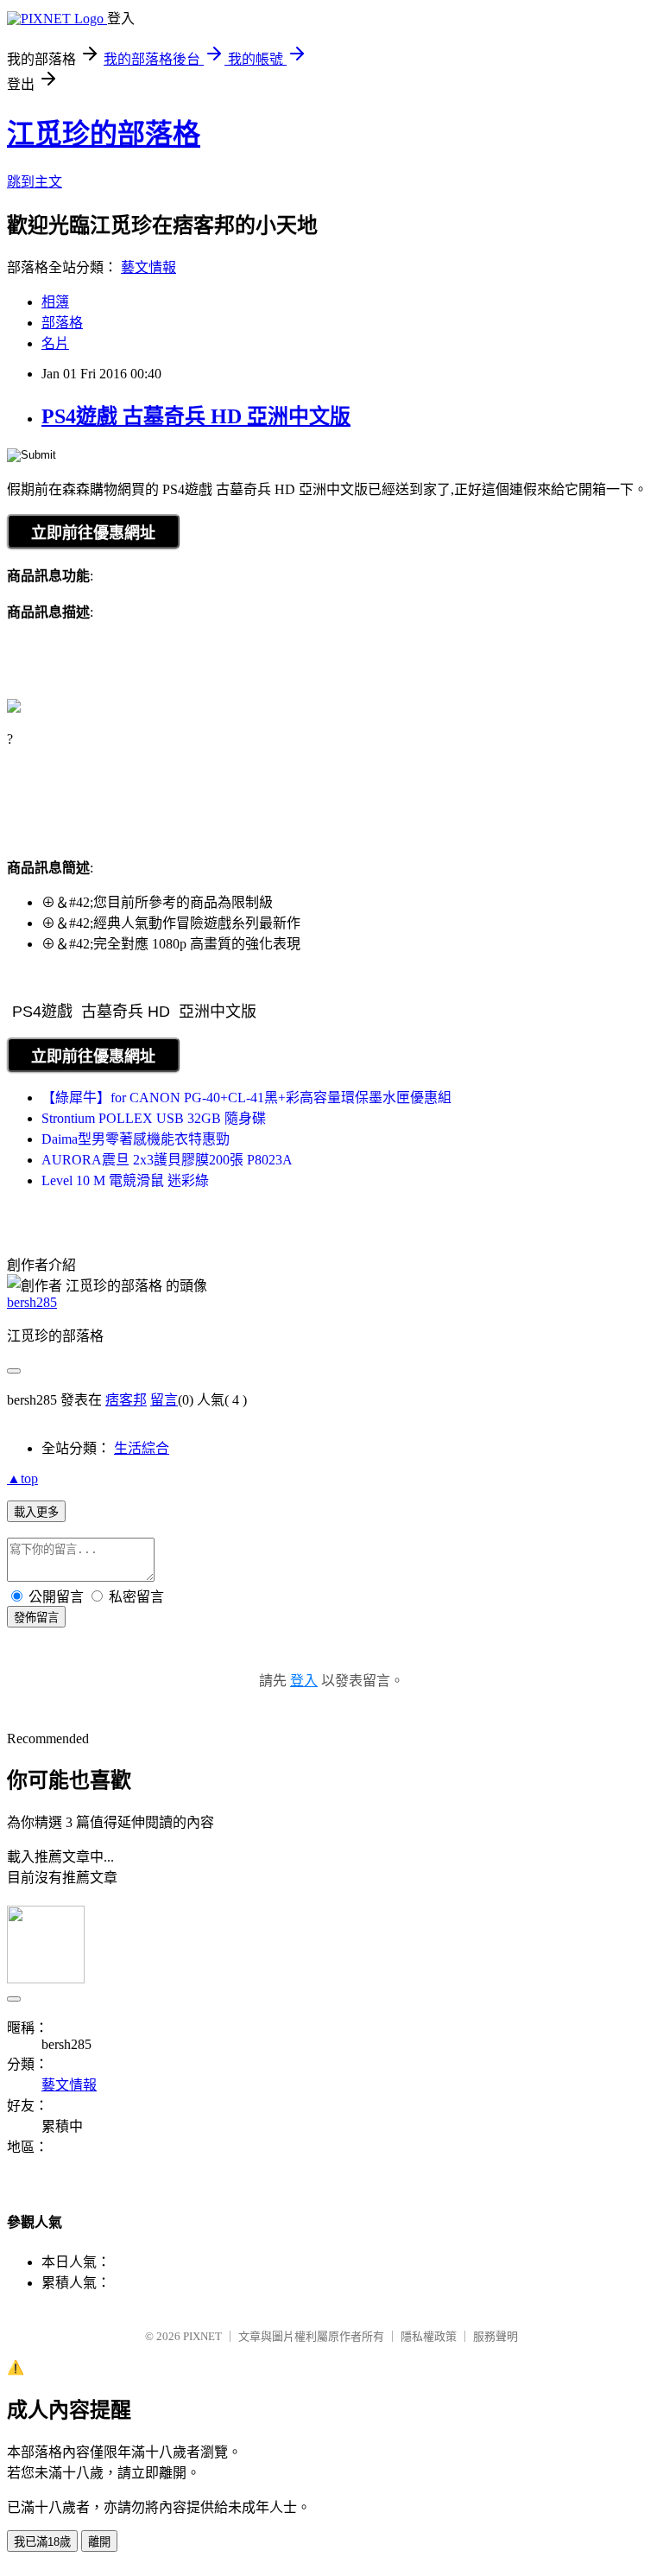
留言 (164, 1400)
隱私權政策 (429, 2336)
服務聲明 (496, 2336)
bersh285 (32, 1302)
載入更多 (36, 1512)
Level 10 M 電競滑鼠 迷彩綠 (125, 1180)
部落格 (62, 323)
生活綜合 (142, 1448)
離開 (99, 2542)
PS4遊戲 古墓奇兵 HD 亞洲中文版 (196, 416)
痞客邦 (126, 1400)
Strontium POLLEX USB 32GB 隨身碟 (154, 1118)
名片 (55, 343)
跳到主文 (35, 182)
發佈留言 (36, 1618)
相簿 (55, 302)
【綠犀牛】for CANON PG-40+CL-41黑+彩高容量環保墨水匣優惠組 (246, 1098)
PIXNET (202, 2336)
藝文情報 (148, 267)
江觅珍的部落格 (104, 134)
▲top (22, 1478)
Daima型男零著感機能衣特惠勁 (136, 1139)
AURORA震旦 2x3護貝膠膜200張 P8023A (167, 1160)
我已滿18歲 (42, 2542)
